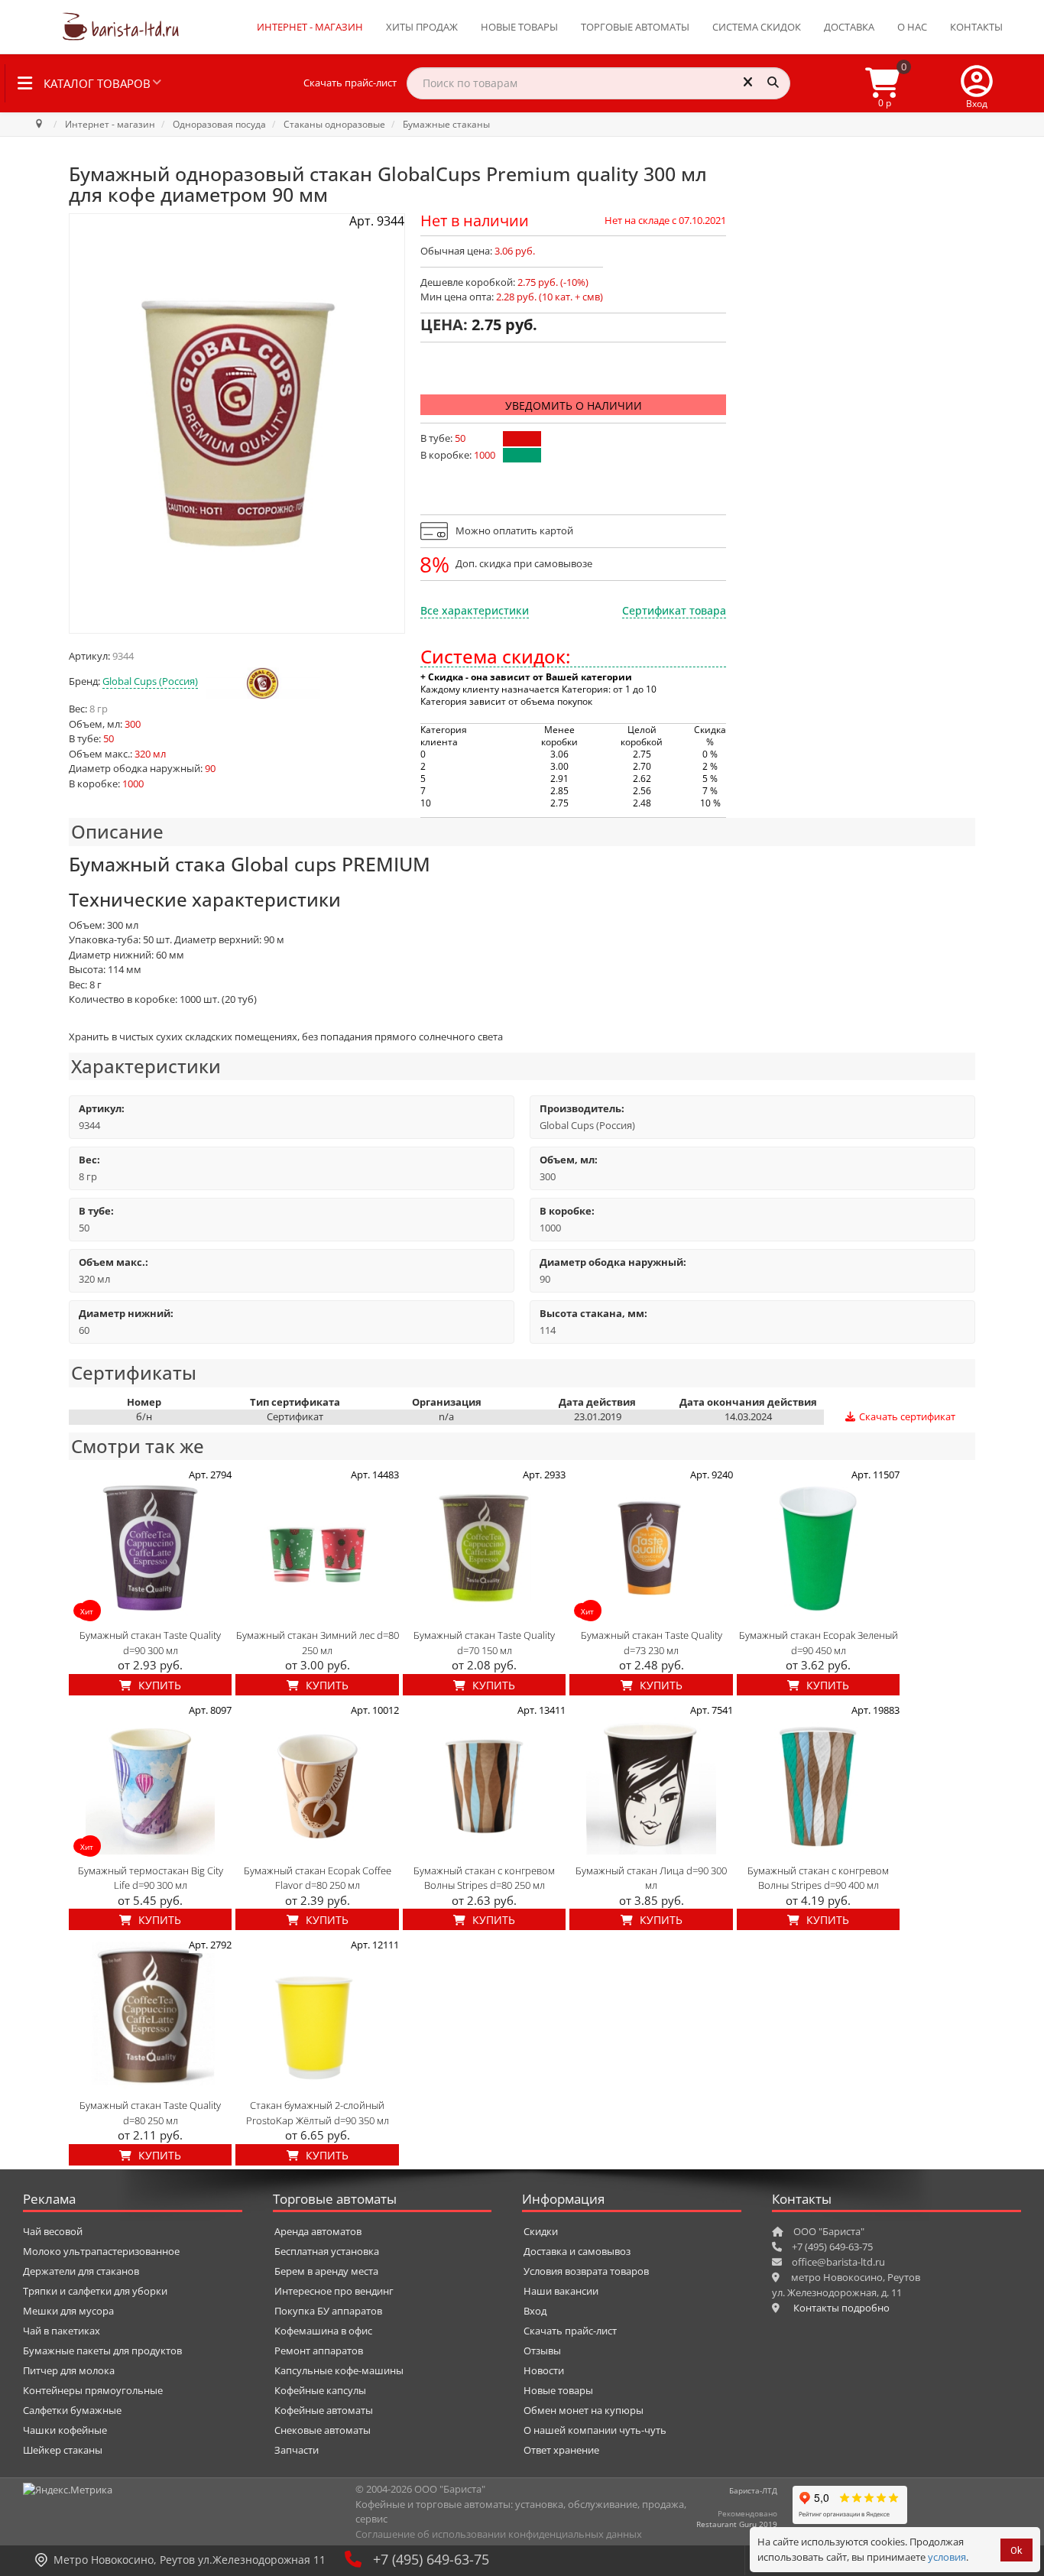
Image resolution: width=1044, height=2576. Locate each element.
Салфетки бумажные (72, 2410)
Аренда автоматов (318, 2231)
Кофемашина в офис (323, 2331)
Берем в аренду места (326, 2271)
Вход (535, 2311)
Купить (158, 1685)
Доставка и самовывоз (577, 2251)
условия (947, 2557)
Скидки (541, 2231)
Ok (1016, 2550)
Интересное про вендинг (334, 2291)
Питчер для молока (69, 2370)
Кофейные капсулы (320, 2390)
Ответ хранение (561, 2450)
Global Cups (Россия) (150, 681)
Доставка (849, 27)
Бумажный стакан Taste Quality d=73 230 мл (652, 1643)
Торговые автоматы (635, 27)
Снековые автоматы (323, 2430)
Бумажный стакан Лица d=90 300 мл (651, 1878)
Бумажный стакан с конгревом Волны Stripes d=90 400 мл (818, 1878)
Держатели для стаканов (81, 2271)
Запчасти (297, 2450)
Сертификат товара (674, 610)
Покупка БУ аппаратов (328, 2311)
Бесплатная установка (327, 2251)
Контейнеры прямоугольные (93, 2390)
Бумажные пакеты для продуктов (102, 2351)
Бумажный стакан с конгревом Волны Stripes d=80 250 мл (484, 1878)
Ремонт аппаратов (319, 2351)
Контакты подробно (841, 2308)
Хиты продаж (422, 27)
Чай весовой (53, 2231)
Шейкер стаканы (63, 2450)
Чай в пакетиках (62, 2331)
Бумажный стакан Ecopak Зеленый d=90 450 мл (819, 1643)
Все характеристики (475, 610)
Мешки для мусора (68, 2311)
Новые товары (519, 27)
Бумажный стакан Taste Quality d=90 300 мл (150, 1643)
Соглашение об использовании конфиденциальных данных (499, 2534)
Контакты (976, 27)
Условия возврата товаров (586, 2271)
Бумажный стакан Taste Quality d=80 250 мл (150, 2113)
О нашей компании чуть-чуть (595, 2430)
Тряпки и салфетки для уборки (95, 2291)
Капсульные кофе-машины (339, 2370)
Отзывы (542, 2351)
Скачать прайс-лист (350, 83)
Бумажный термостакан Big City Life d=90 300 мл (151, 1878)
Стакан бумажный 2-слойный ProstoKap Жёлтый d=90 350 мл (318, 2113)
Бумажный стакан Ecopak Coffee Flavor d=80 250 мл (318, 1878)
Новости (544, 2370)
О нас (912, 27)
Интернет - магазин (310, 27)
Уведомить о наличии (574, 406)
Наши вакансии (561, 2291)
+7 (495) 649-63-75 (431, 2559)
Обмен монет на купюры (584, 2410)
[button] (977, 83)
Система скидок (757, 27)
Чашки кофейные (65, 2430)
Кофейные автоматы (324, 2410)
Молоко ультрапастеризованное (101, 2251)
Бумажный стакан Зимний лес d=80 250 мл (318, 1643)
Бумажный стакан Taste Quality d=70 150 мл (484, 1643)
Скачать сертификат (906, 1416)
